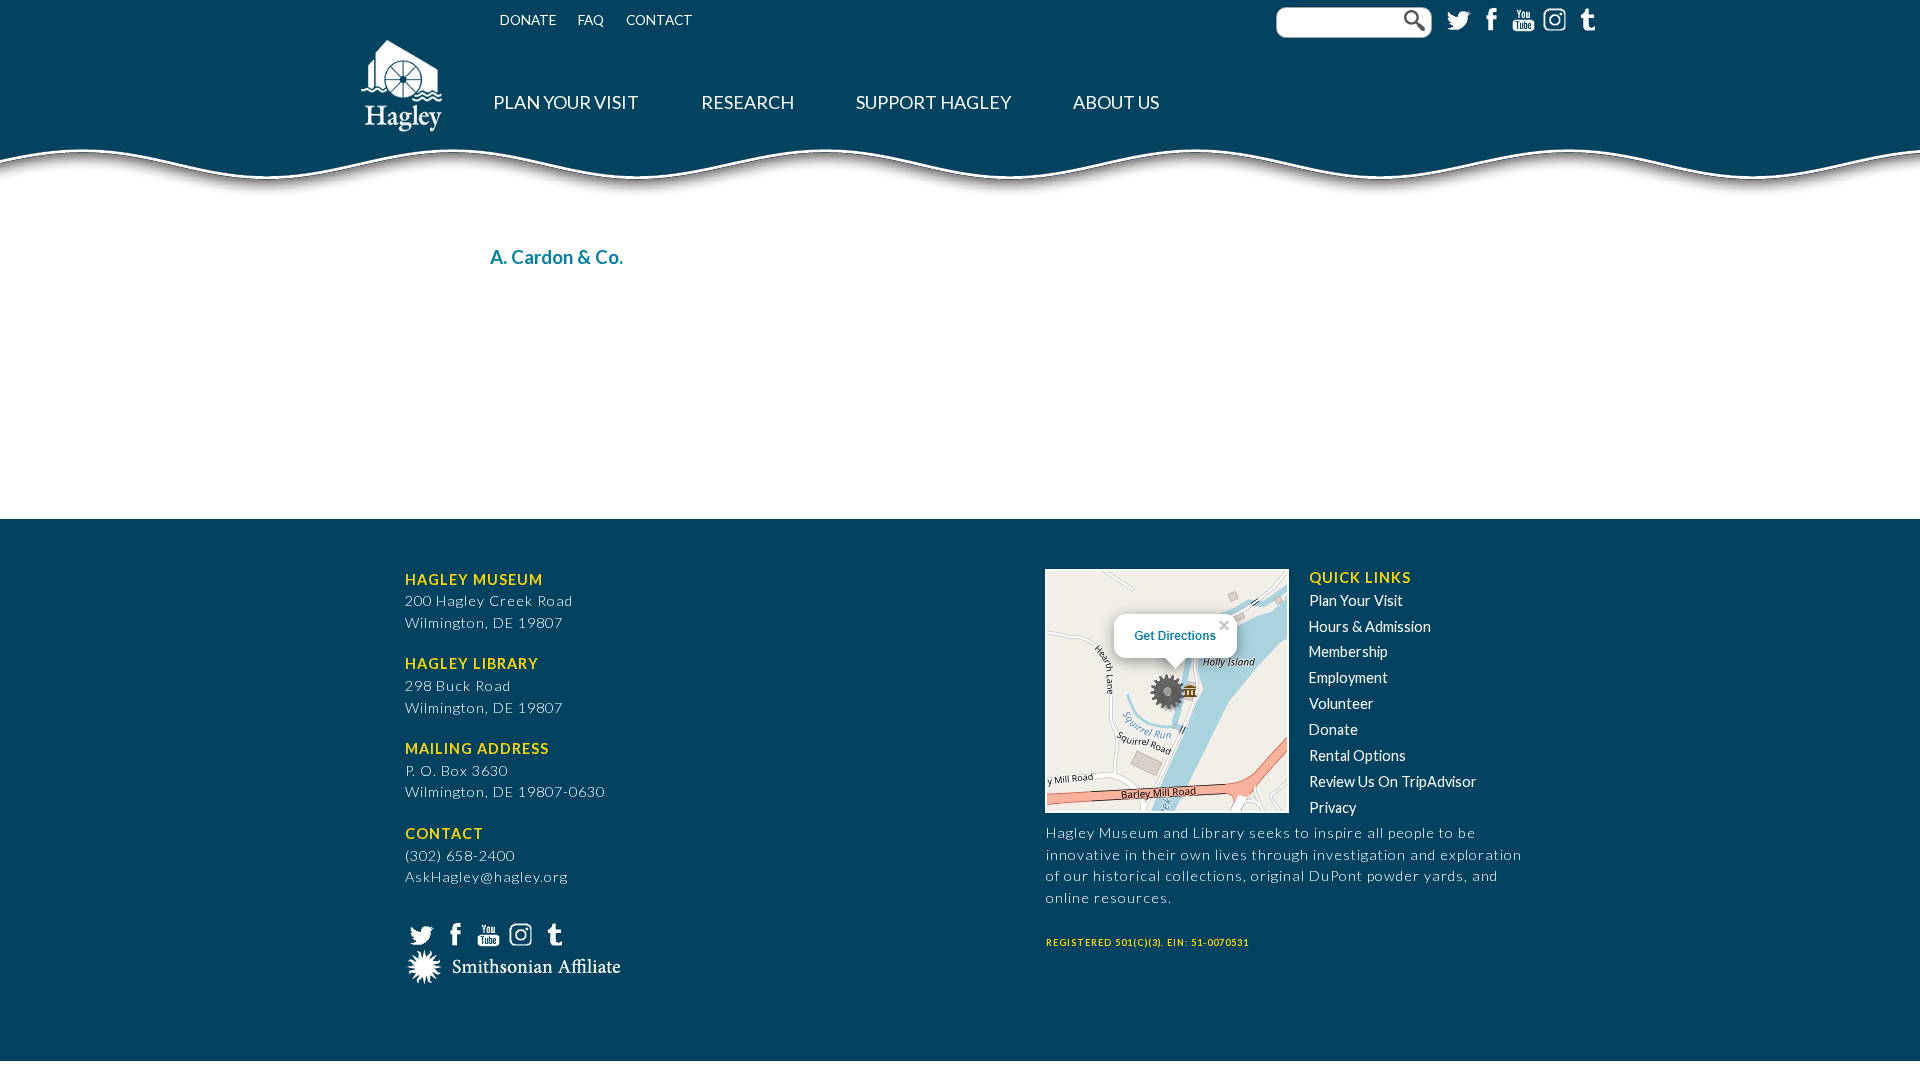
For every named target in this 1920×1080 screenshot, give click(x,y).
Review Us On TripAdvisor (1393, 781)
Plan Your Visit (566, 102)
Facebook (1489, 18)
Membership (1348, 651)
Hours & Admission (1370, 626)
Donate (528, 20)
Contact (659, 20)
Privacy (1332, 807)
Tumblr (1585, 18)
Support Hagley (933, 102)
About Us (1116, 102)
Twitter (1457, 18)
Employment (1348, 677)
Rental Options (1357, 755)
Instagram (1553, 18)
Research (747, 102)
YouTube (1521, 18)
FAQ (591, 20)
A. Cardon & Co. (556, 257)
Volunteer (1341, 703)
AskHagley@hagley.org (486, 876)
